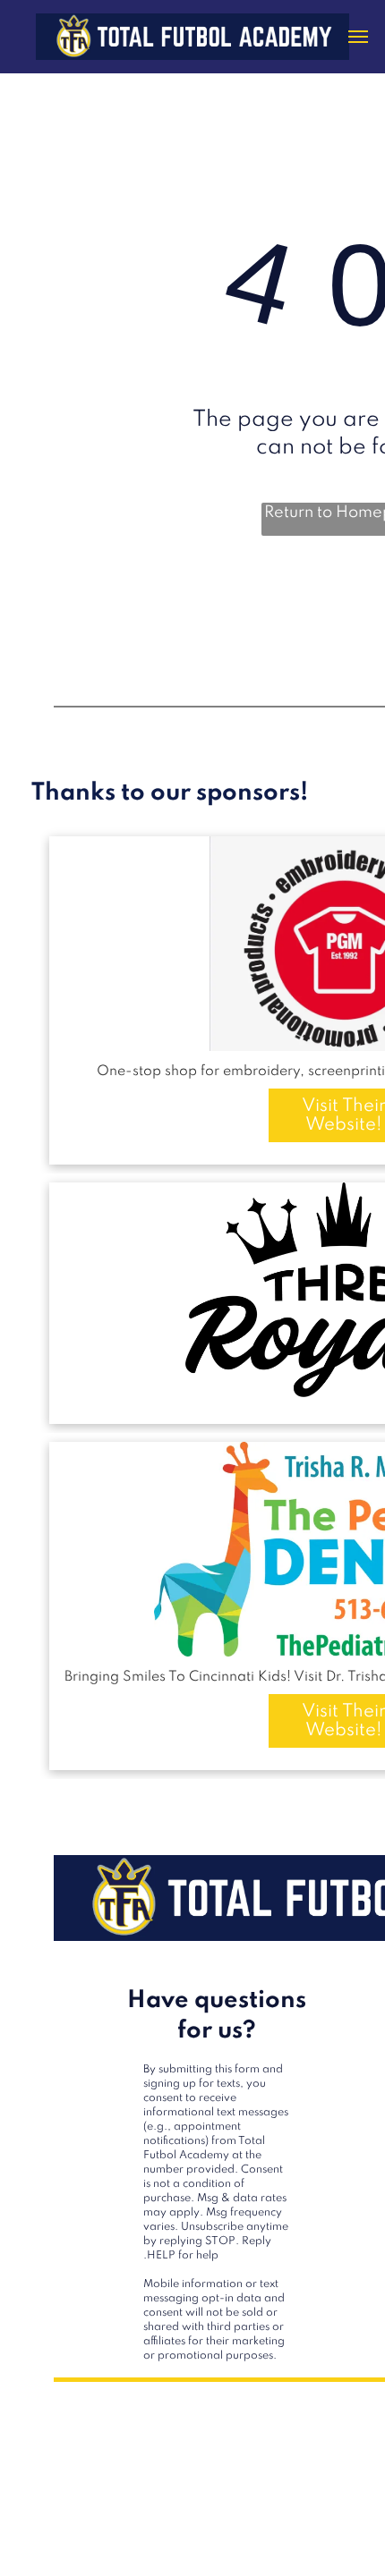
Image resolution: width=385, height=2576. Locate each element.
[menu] (358, 37)
